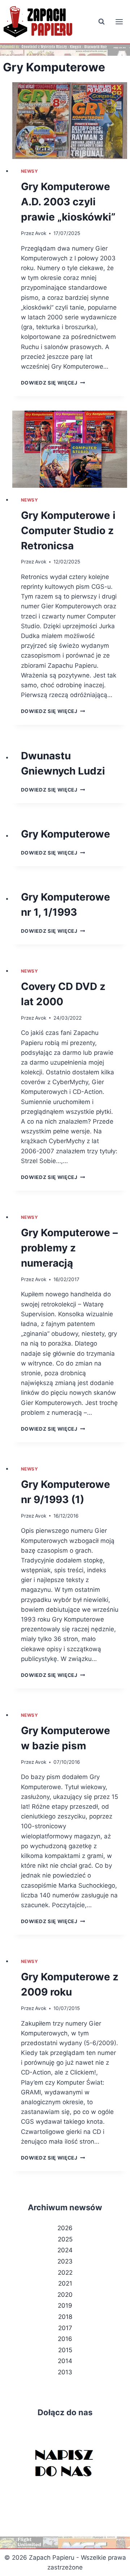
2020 (65, 2295)
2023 (65, 2261)
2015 (65, 2350)
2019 (65, 2306)
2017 (65, 2328)
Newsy (30, 171)
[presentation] (70, 121)
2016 (65, 2339)
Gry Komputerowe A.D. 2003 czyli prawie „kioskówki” (68, 202)
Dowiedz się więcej (53, 383)
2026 (65, 2228)
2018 (65, 2317)
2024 (65, 2250)
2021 (65, 2283)
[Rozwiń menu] (119, 22)
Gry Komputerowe (66, 834)
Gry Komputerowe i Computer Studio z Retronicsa (68, 530)
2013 (65, 2372)
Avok (41, 233)
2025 (65, 2239)
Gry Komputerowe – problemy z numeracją (69, 1248)
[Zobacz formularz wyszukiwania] (101, 22)
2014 (65, 2361)
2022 (65, 2273)
